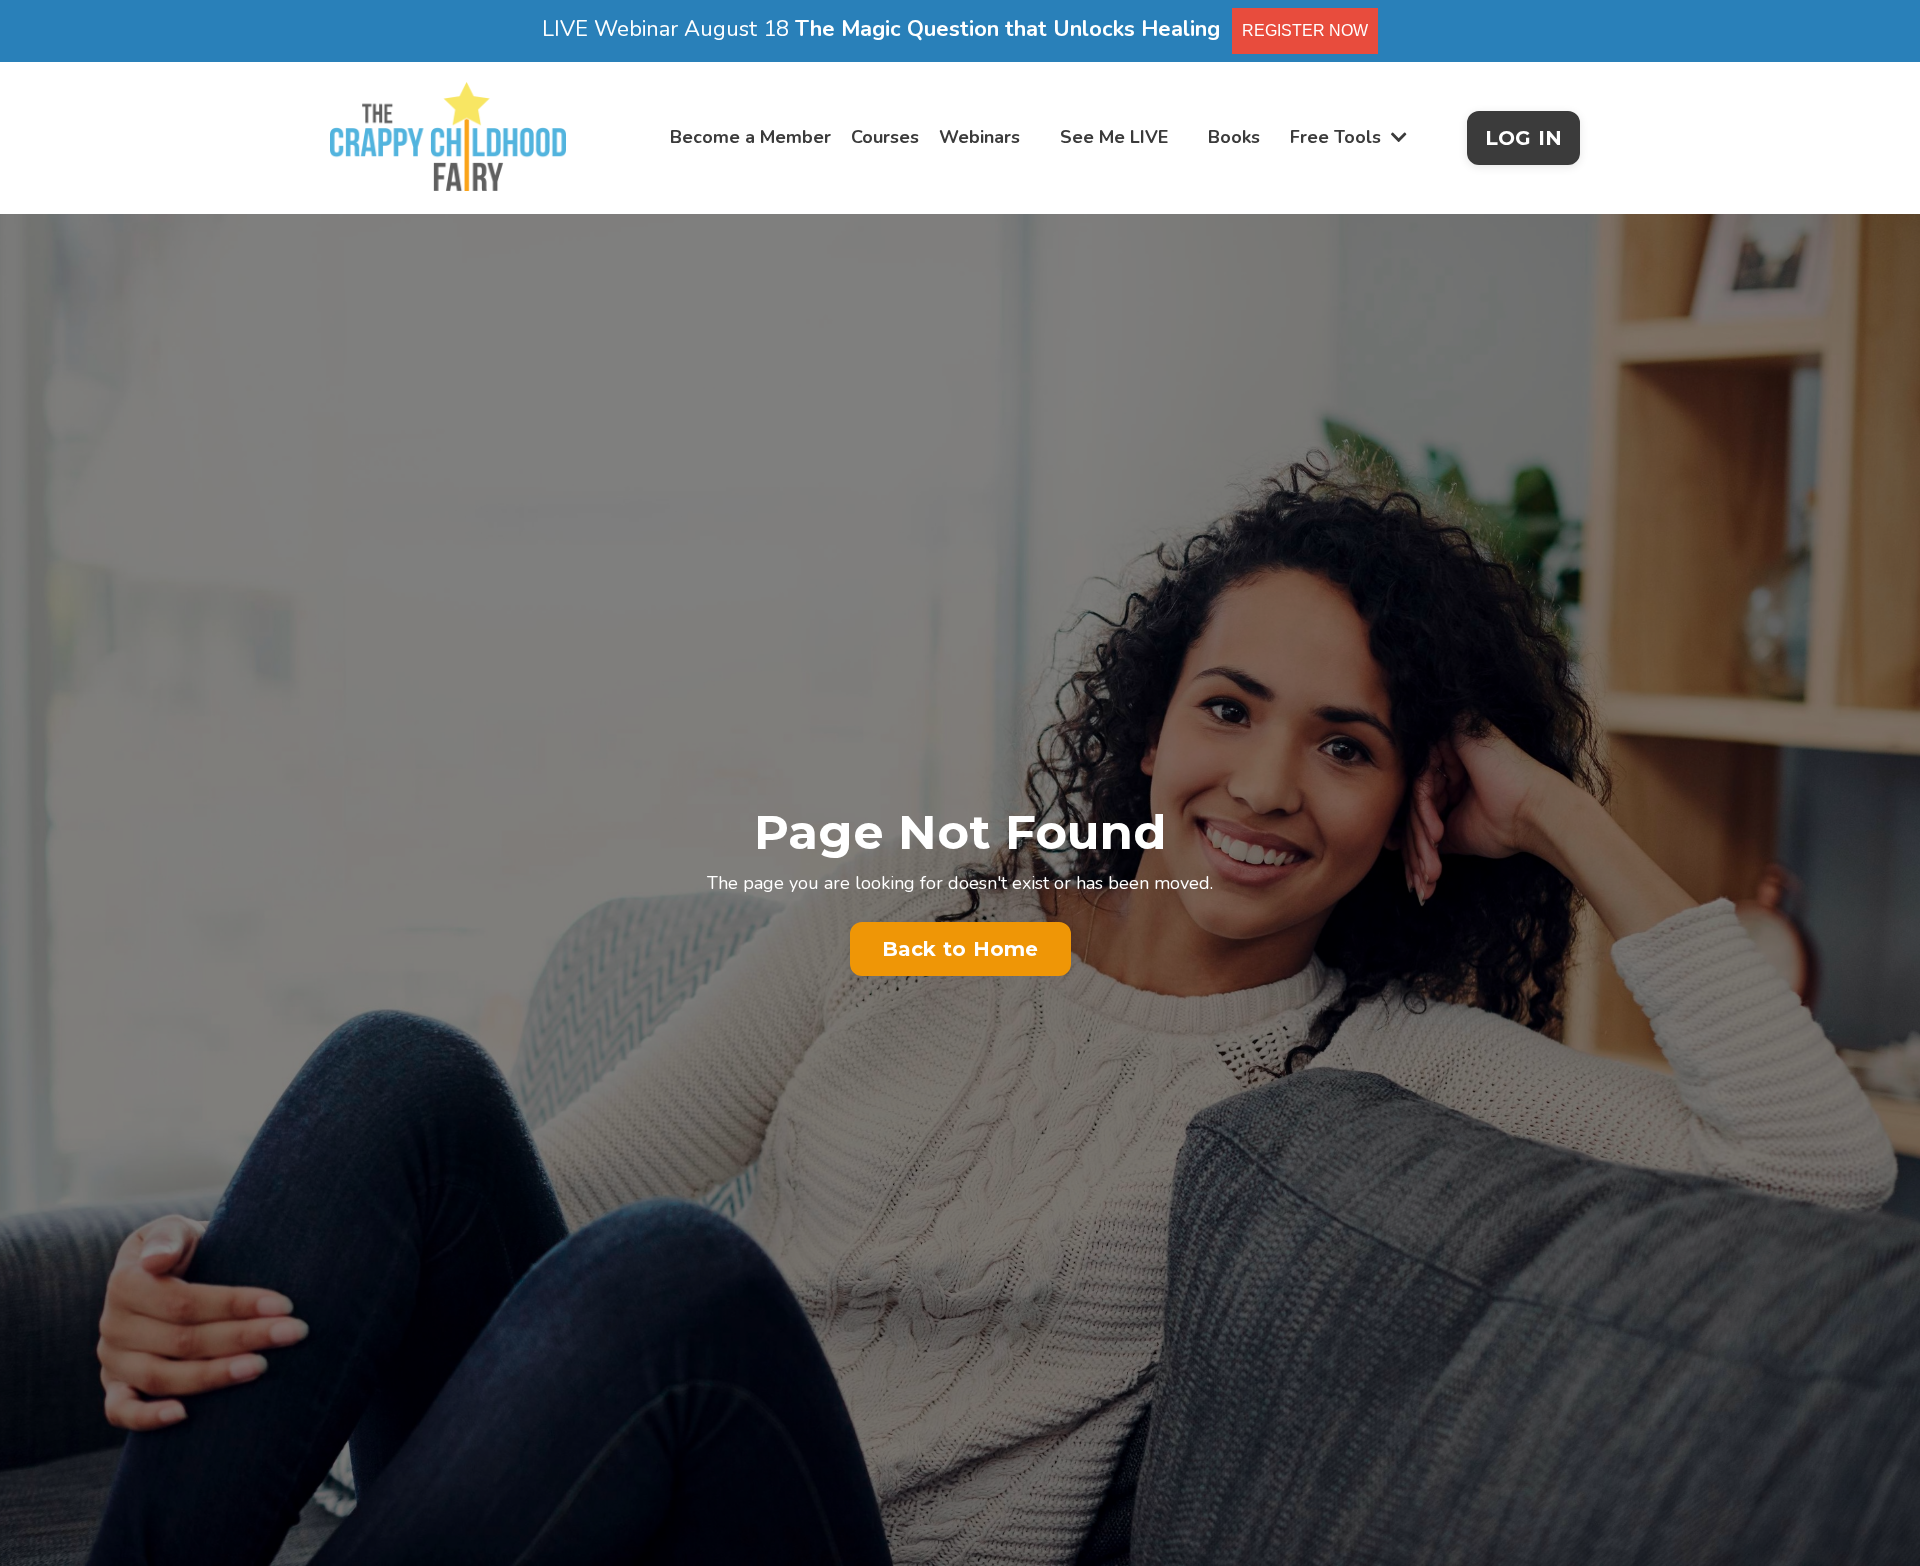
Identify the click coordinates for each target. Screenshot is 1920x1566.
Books (1234, 137)
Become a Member (750, 137)
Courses (885, 137)
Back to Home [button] (960, 949)
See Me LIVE (1114, 137)
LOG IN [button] (1524, 138)
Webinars (979, 137)
